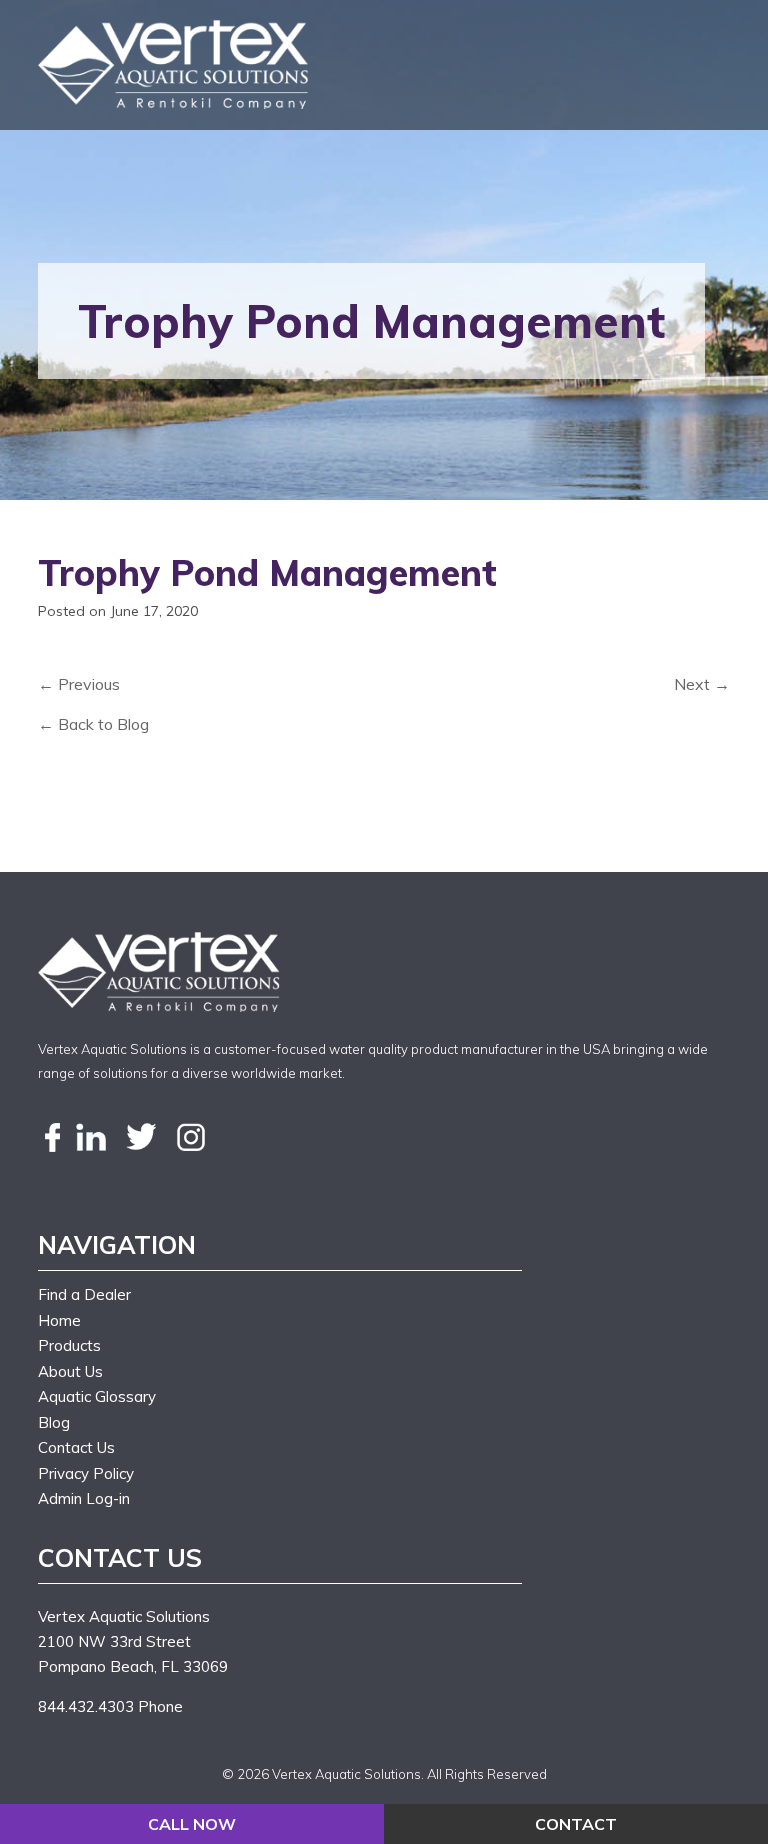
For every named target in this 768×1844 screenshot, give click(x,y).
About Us (70, 1371)
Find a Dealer (84, 1294)
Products (69, 1345)
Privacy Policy (86, 1473)
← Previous (79, 684)
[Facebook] (53, 1138)
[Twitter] (141, 1138)
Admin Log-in (84, 1498)
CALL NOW (192, 1824)
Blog (54, 1422)
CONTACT (576, 1824)
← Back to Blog (93, 724)
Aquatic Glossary (97, 1396)
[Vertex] (175, 64)
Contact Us (76, 1447)
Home (59, 1320)
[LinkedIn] (91, 1138)
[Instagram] (191, 1138)
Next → (702, 684)
